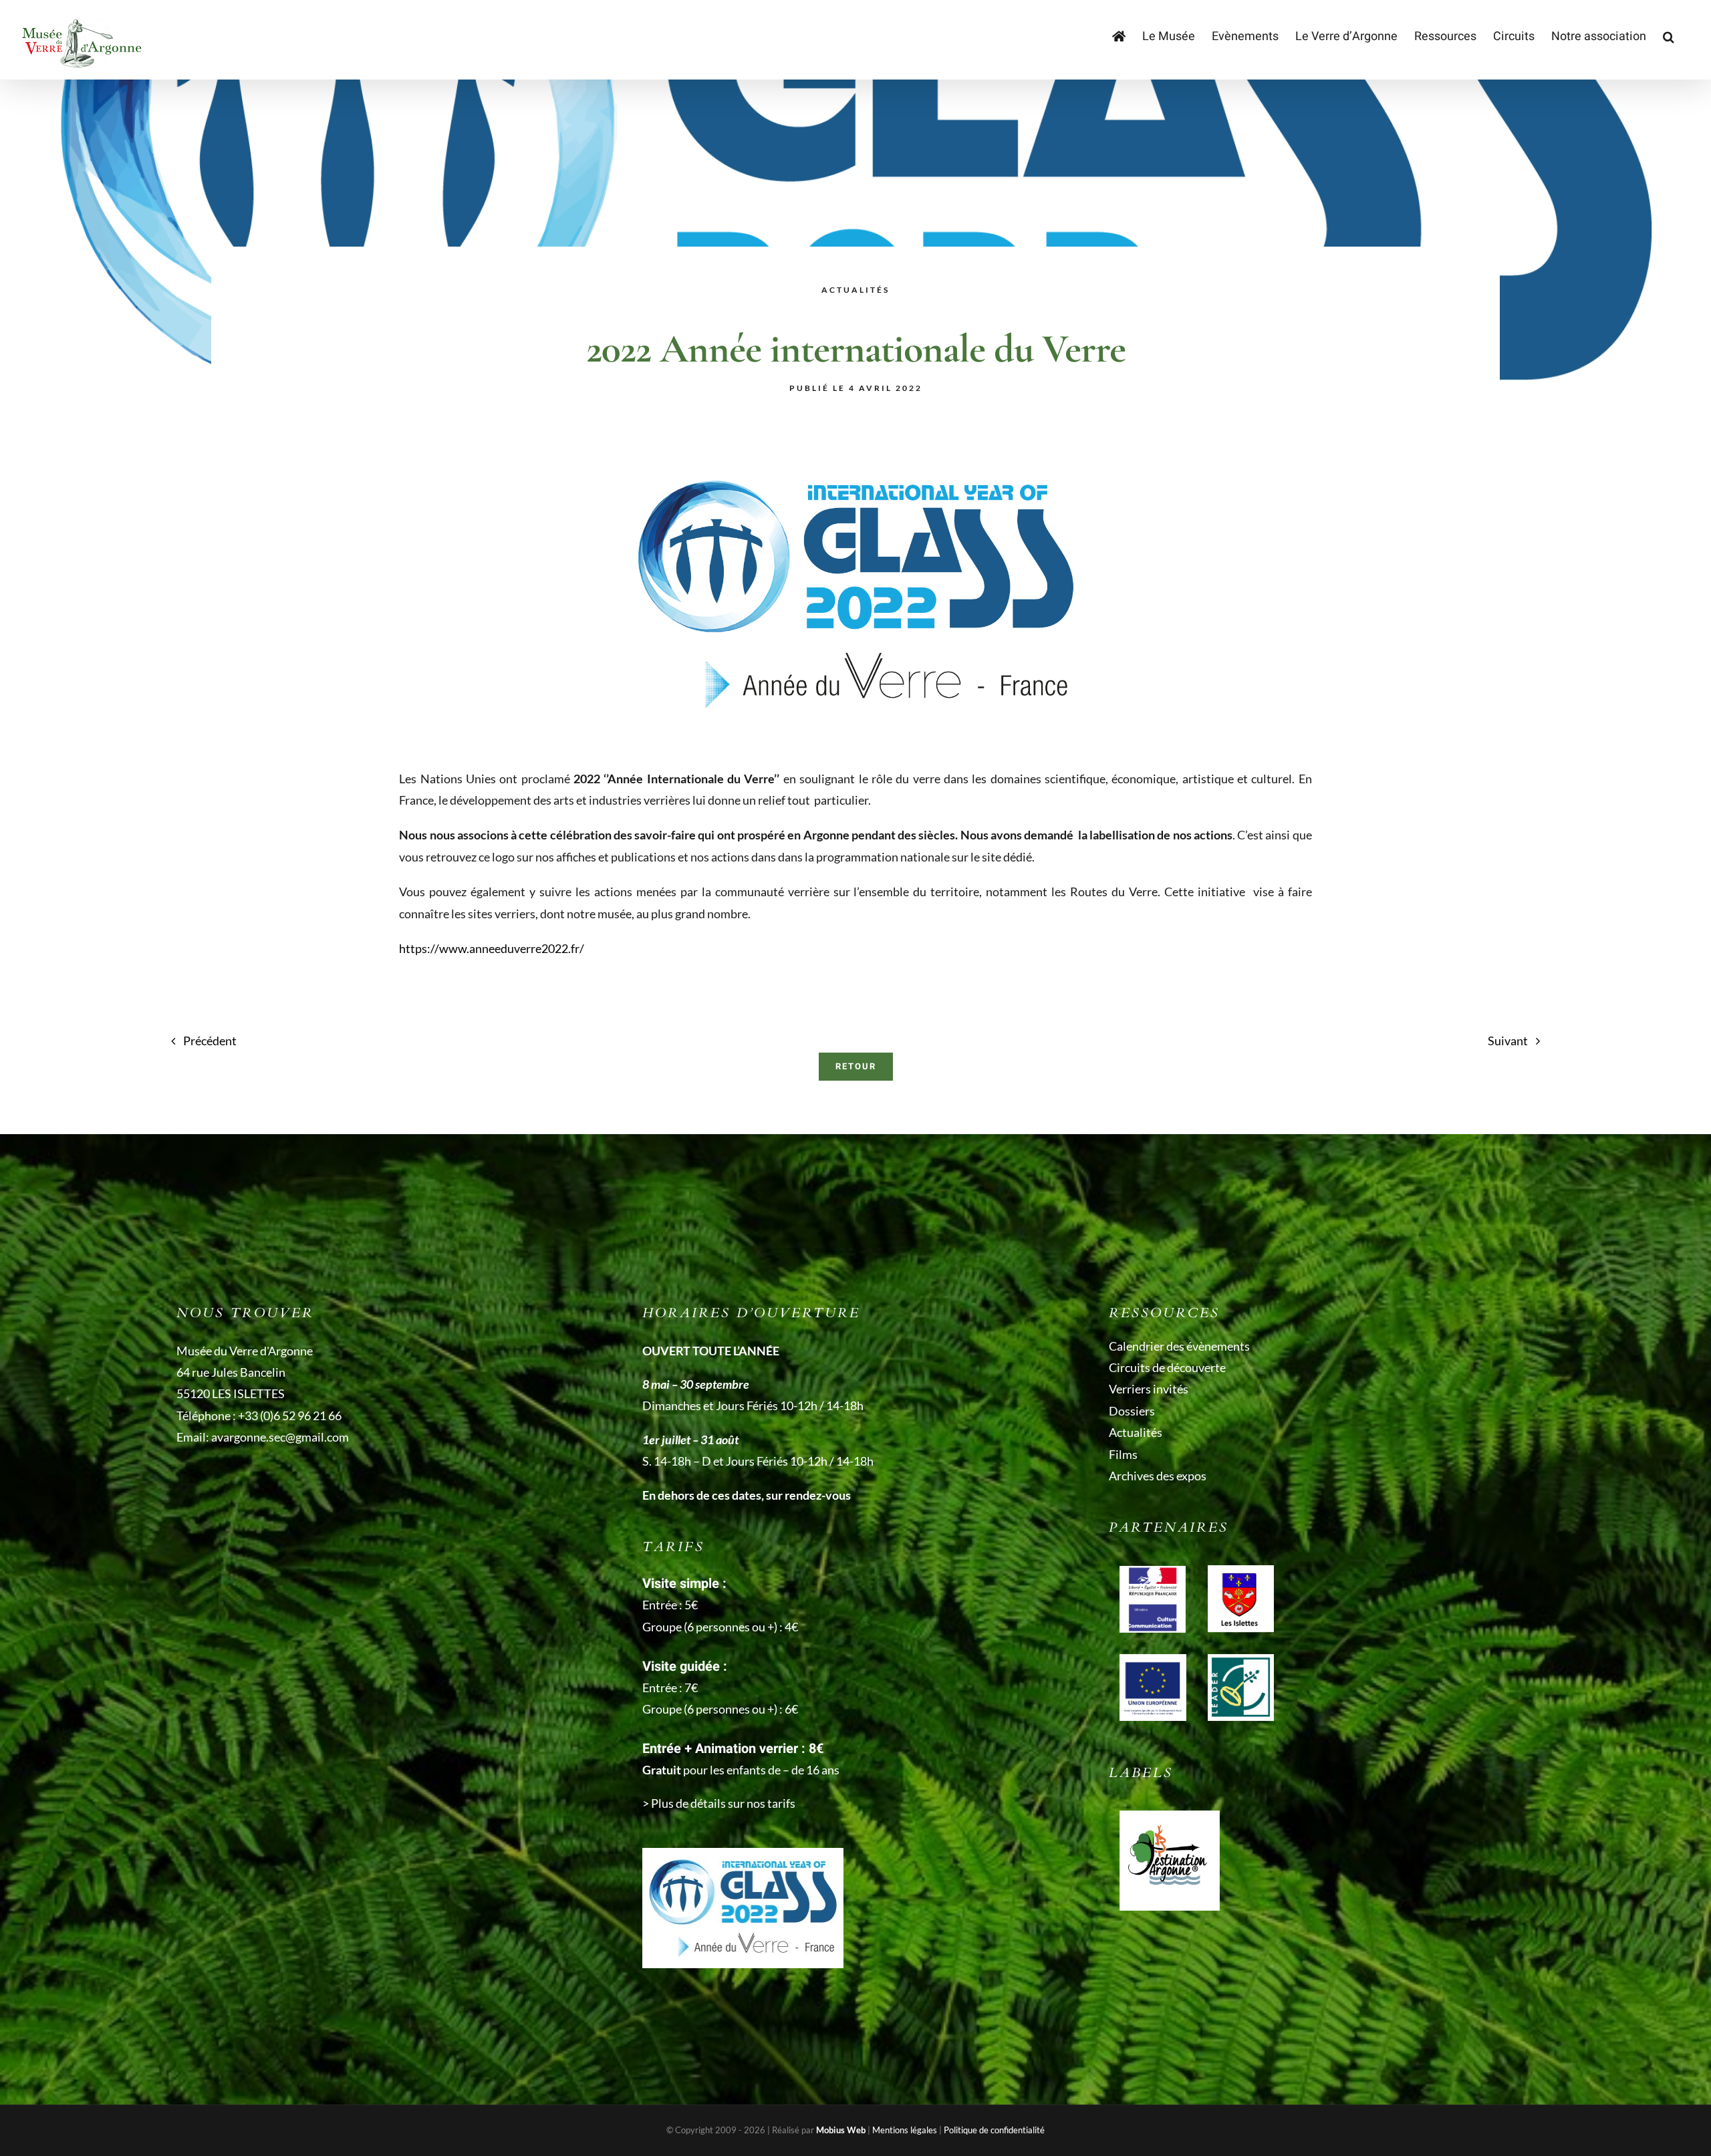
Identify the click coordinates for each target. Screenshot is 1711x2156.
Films (1123, 1454)
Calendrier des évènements (1179, 1346)
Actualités (1136, 1432)
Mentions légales (905, 2130)
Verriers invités (1149, 1389)
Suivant (1508, 1041)
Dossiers (1132, 1411)
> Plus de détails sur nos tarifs (719, 1803)
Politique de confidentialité (994, 2130)
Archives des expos (1158, 1476)
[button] (1669, 37)
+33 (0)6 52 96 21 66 (290, 1416)
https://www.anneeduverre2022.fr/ (492, 948)
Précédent (210, 1041)
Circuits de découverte (1167, 1367)
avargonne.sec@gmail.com (280, 1437)
